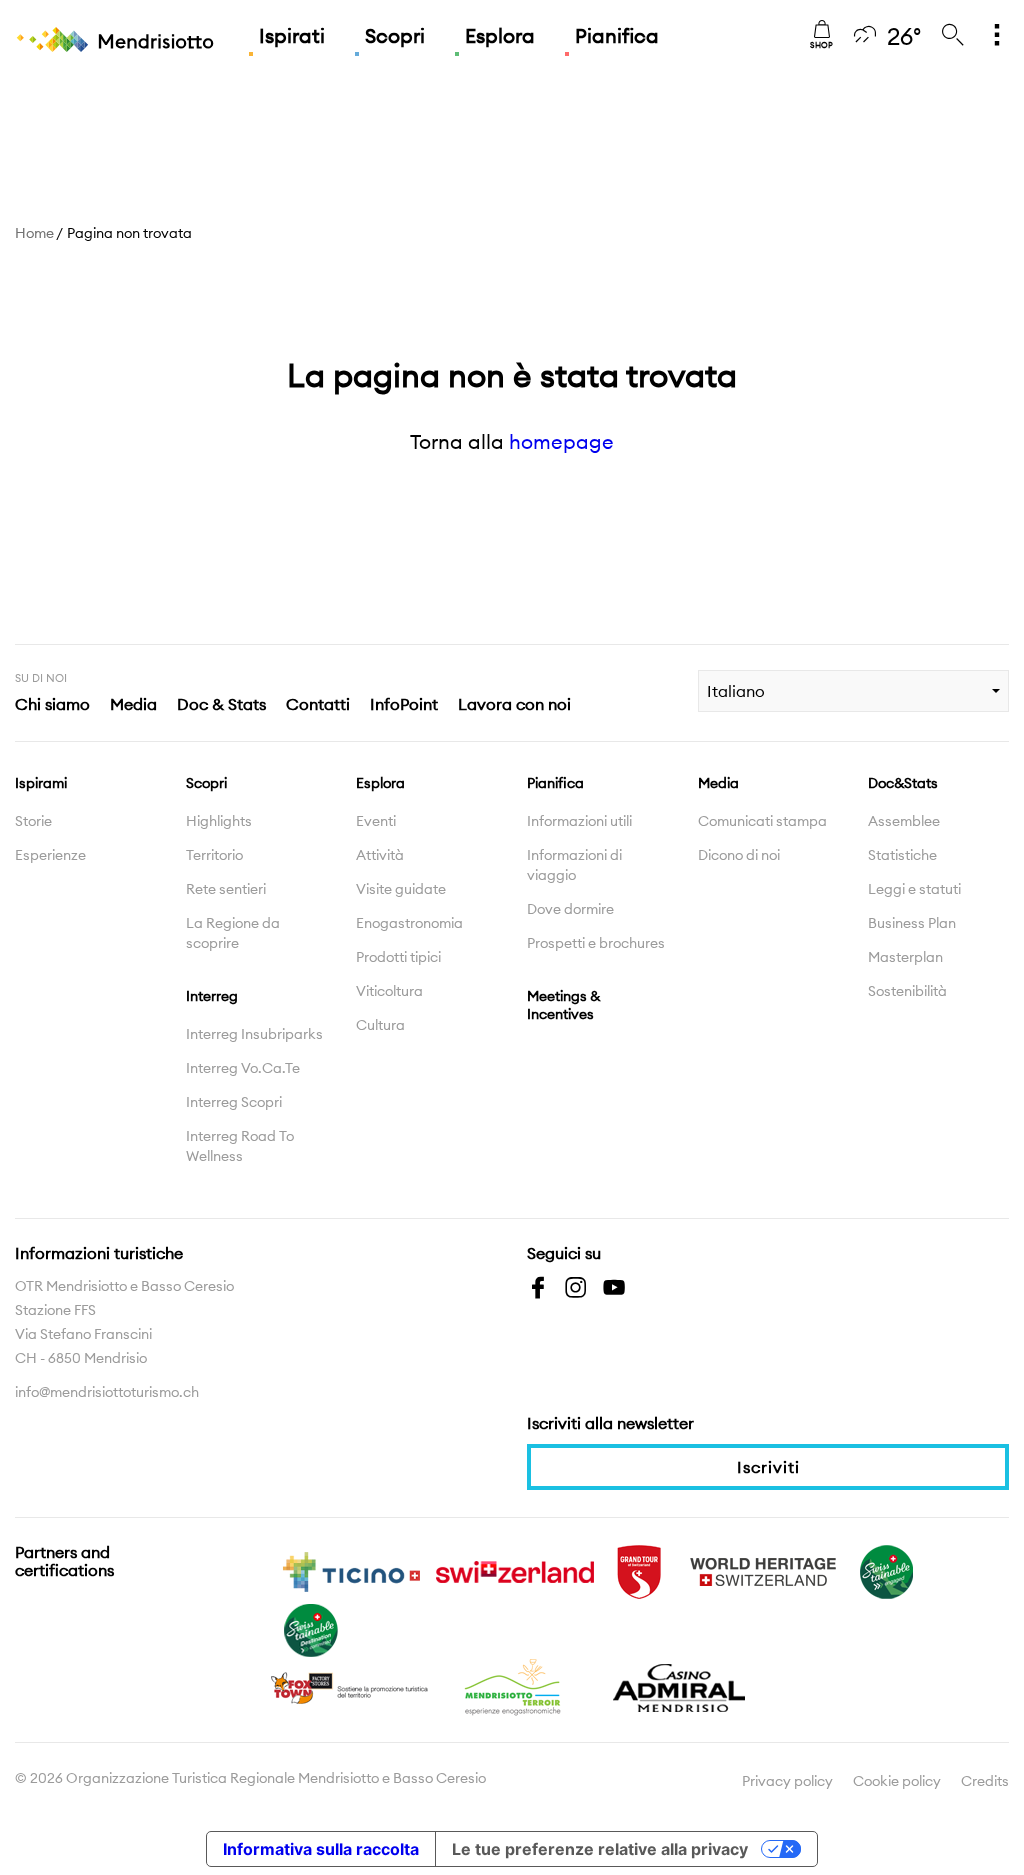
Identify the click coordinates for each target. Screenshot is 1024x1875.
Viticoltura (389, 991)
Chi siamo (52, 704)
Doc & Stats (221, 704)
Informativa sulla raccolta (321, 1849)
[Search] (953, 36)
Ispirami (41, 783)
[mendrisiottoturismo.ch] (115, 40)
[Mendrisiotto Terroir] (515, 1686)
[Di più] (997, 36)
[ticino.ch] (351, 1570)
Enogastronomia (409, 923)
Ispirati (292, 35)
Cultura (380, 1025)
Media (133, 704)
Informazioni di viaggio (574, 865)
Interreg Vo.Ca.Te (243, 1068)
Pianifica (617, 35)
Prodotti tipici (398, 957)
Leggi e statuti (914, 889)
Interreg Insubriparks (254, 1034)
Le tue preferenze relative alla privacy (600, 1849)
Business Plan (912, 923)
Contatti (318, 704)
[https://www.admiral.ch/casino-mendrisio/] (679, 1686)
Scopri (395, 35)
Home (34, 233)
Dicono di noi (739, 855)
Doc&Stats (903, 783)
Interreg (212, 996)
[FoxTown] (351, 1686)
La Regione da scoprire (233, 933)
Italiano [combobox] (736, 691)
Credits (985, 1781)
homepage (561, 441)
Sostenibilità (907, 991)
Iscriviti (768, 1467)
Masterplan (905, 957)
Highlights (219, 821)
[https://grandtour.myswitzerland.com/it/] (639, 1570)
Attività (380, 855)
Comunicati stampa (762, 821)
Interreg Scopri (234, 1102)
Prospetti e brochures (596, 943)
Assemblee (904, 821)
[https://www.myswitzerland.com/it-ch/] (515, 1570)
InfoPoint (404, 704)
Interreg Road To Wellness (240, 1146)
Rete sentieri (226, 889)
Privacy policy (787, 1781)
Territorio (214, 855)
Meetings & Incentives (563, 1005)
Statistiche (902, 855)
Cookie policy (897, 1781)
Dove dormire (570, 909)
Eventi (376, 821)
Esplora (500, 35)
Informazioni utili (579, 821)
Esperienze (50, 855)
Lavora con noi (514, 704)
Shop (821, 45)
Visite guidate (401, 889)
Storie (33, 821)
